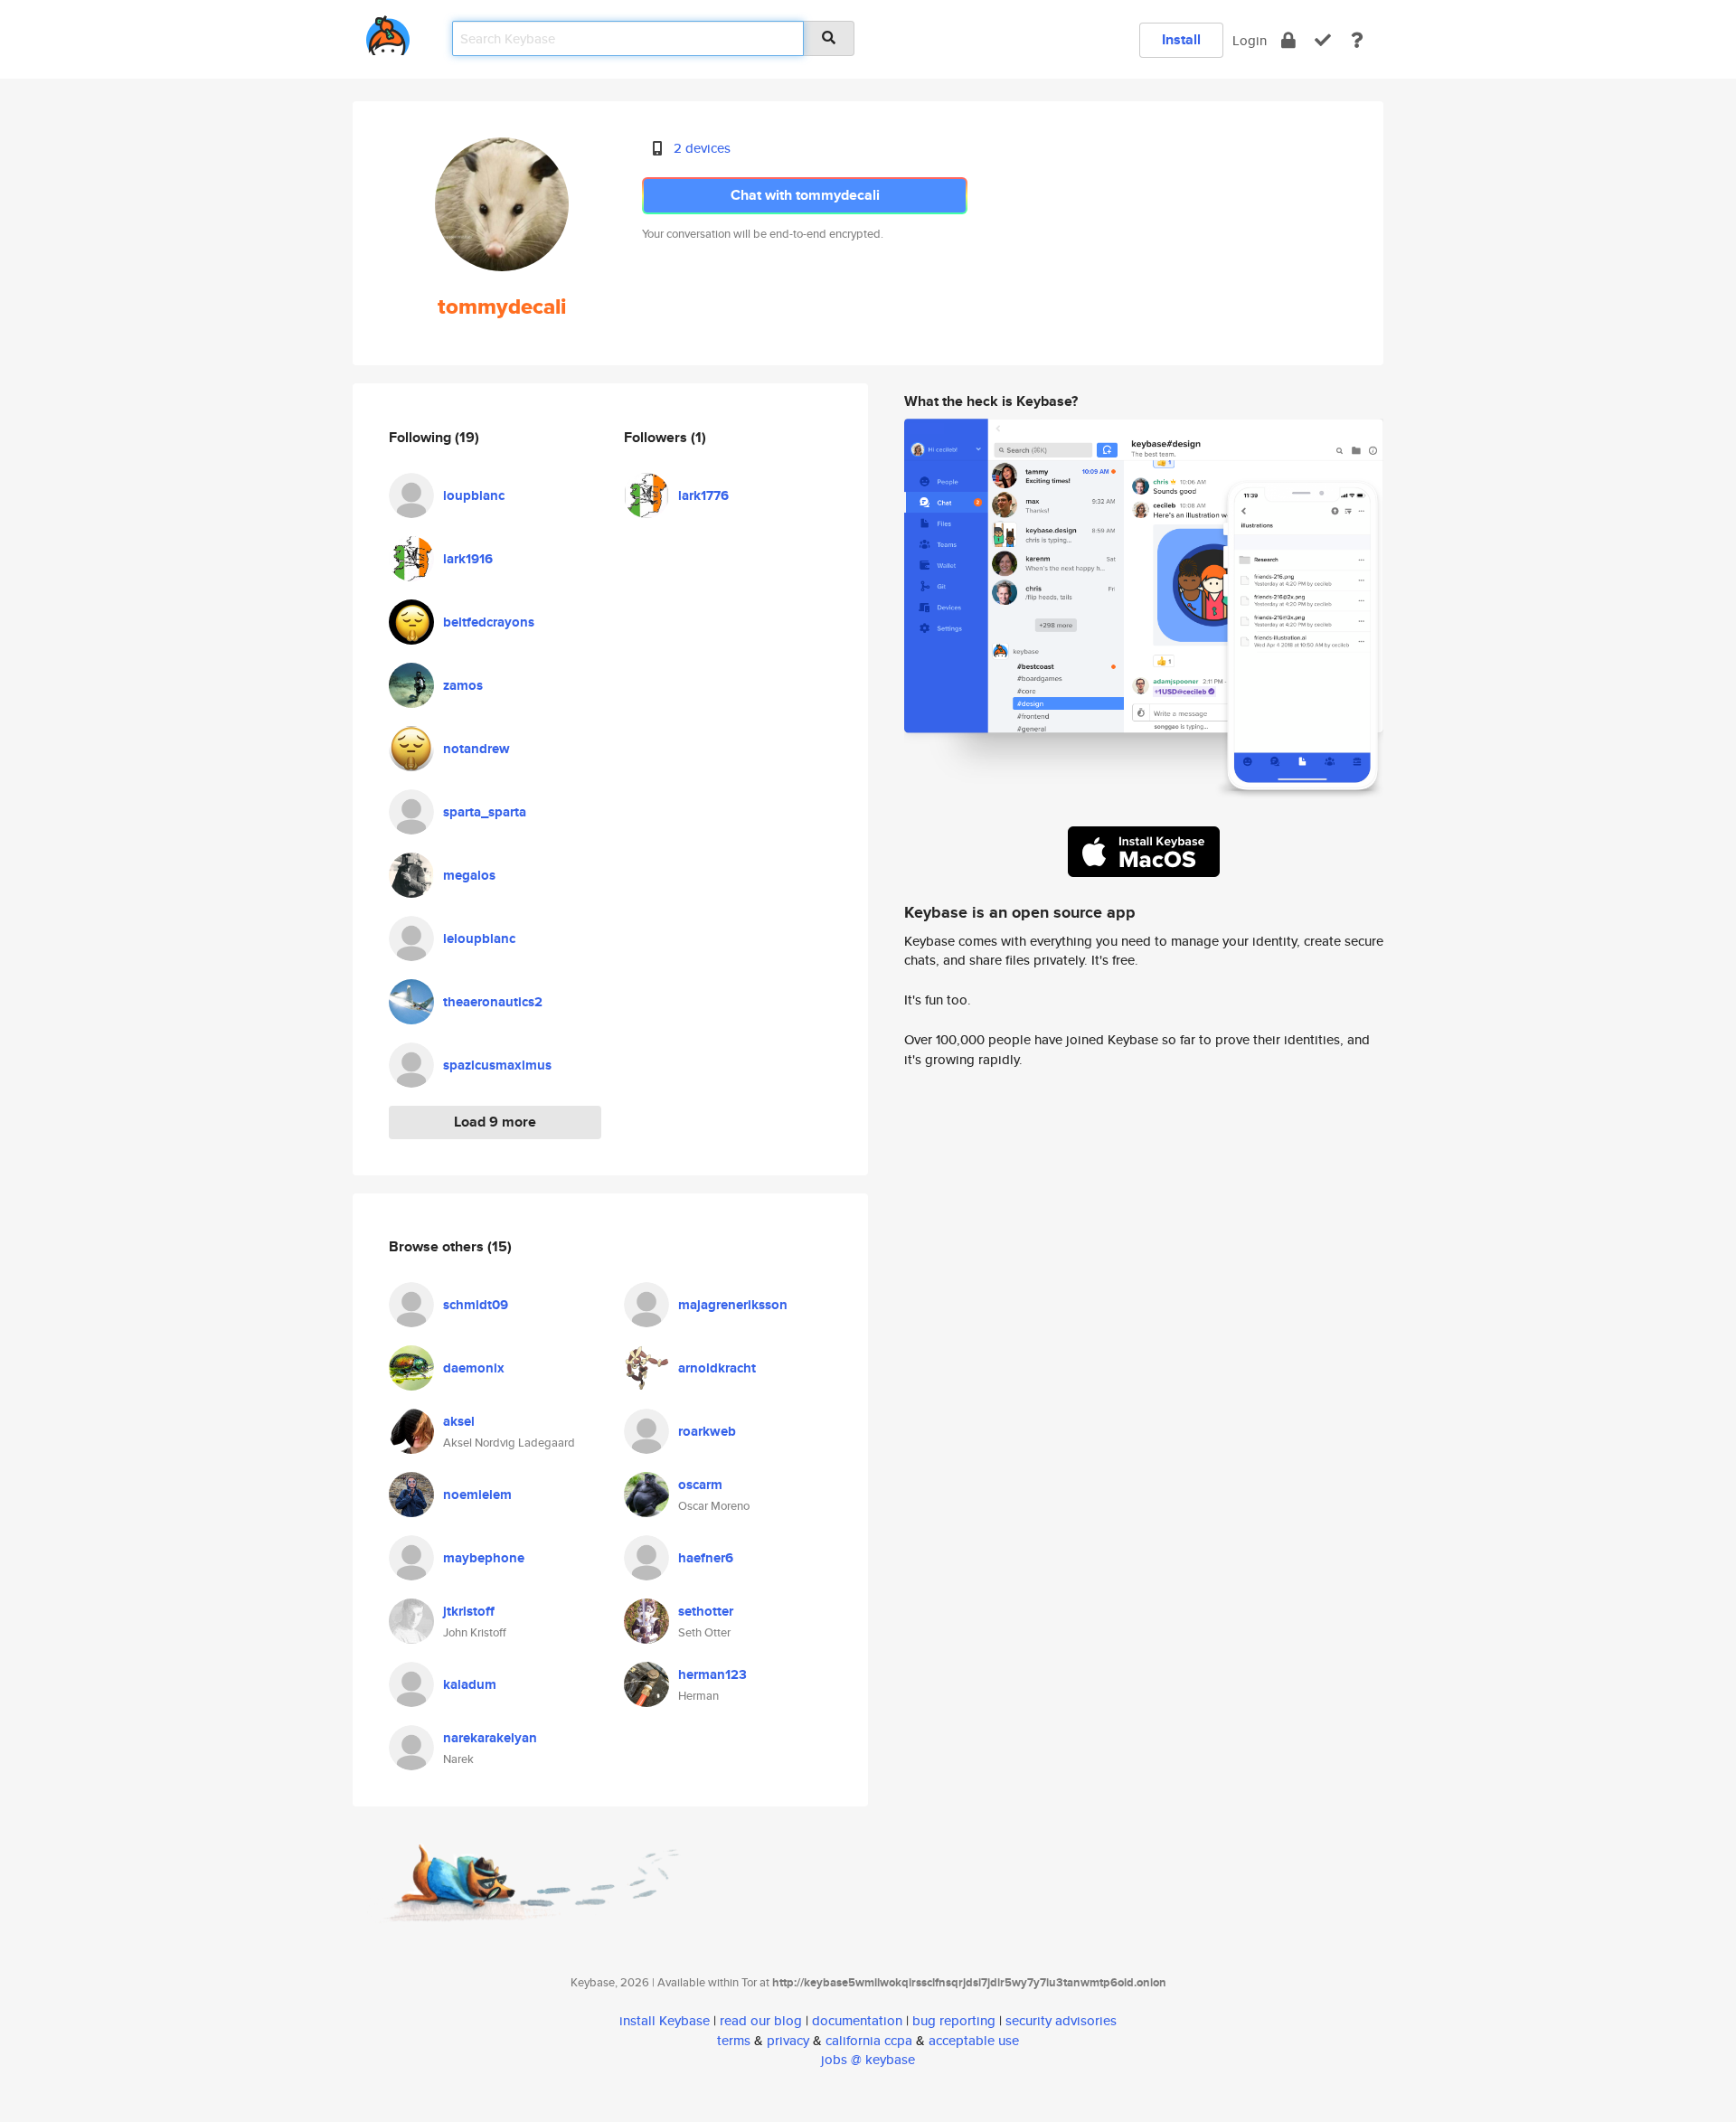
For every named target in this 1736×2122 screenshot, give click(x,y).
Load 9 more (495, 1122)
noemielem (477, 1495)
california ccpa (869, 2040)
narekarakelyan (490, 1738)
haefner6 (706, 1558)
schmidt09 (476, 1305)
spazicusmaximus (497, 1065)
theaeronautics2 (493, 1002)
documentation (857, 2020)
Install (1181, 39)
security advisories (1061, 2020)
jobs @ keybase (868, 2059)
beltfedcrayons (489, 622)
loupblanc (474, 495)
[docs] (1357, 40)
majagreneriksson (733, 1305)
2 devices (702, 148)
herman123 (712, 1674)
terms (734, 2040)
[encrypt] (1288, 40)
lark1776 (703, 495)
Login (1250, 40)
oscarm (700, 1485)
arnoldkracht (717, 1368)
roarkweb (707, 1431)
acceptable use (974, 2040)
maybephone (484, 1558)
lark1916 (468, 559)
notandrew (476, 749)
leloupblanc (479, 938)
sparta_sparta (485, 812)
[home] (388, 32)
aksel (459, 1421)
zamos (463, 685)
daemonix (474, 1368)
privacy (788, 2040)
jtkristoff (469, 1611)
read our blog (761, 2020)
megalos (469, 875)
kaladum (470, 1684)
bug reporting (954, 2020)
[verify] (1323, 40)
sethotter (706, 1611)
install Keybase (665, 2020)
